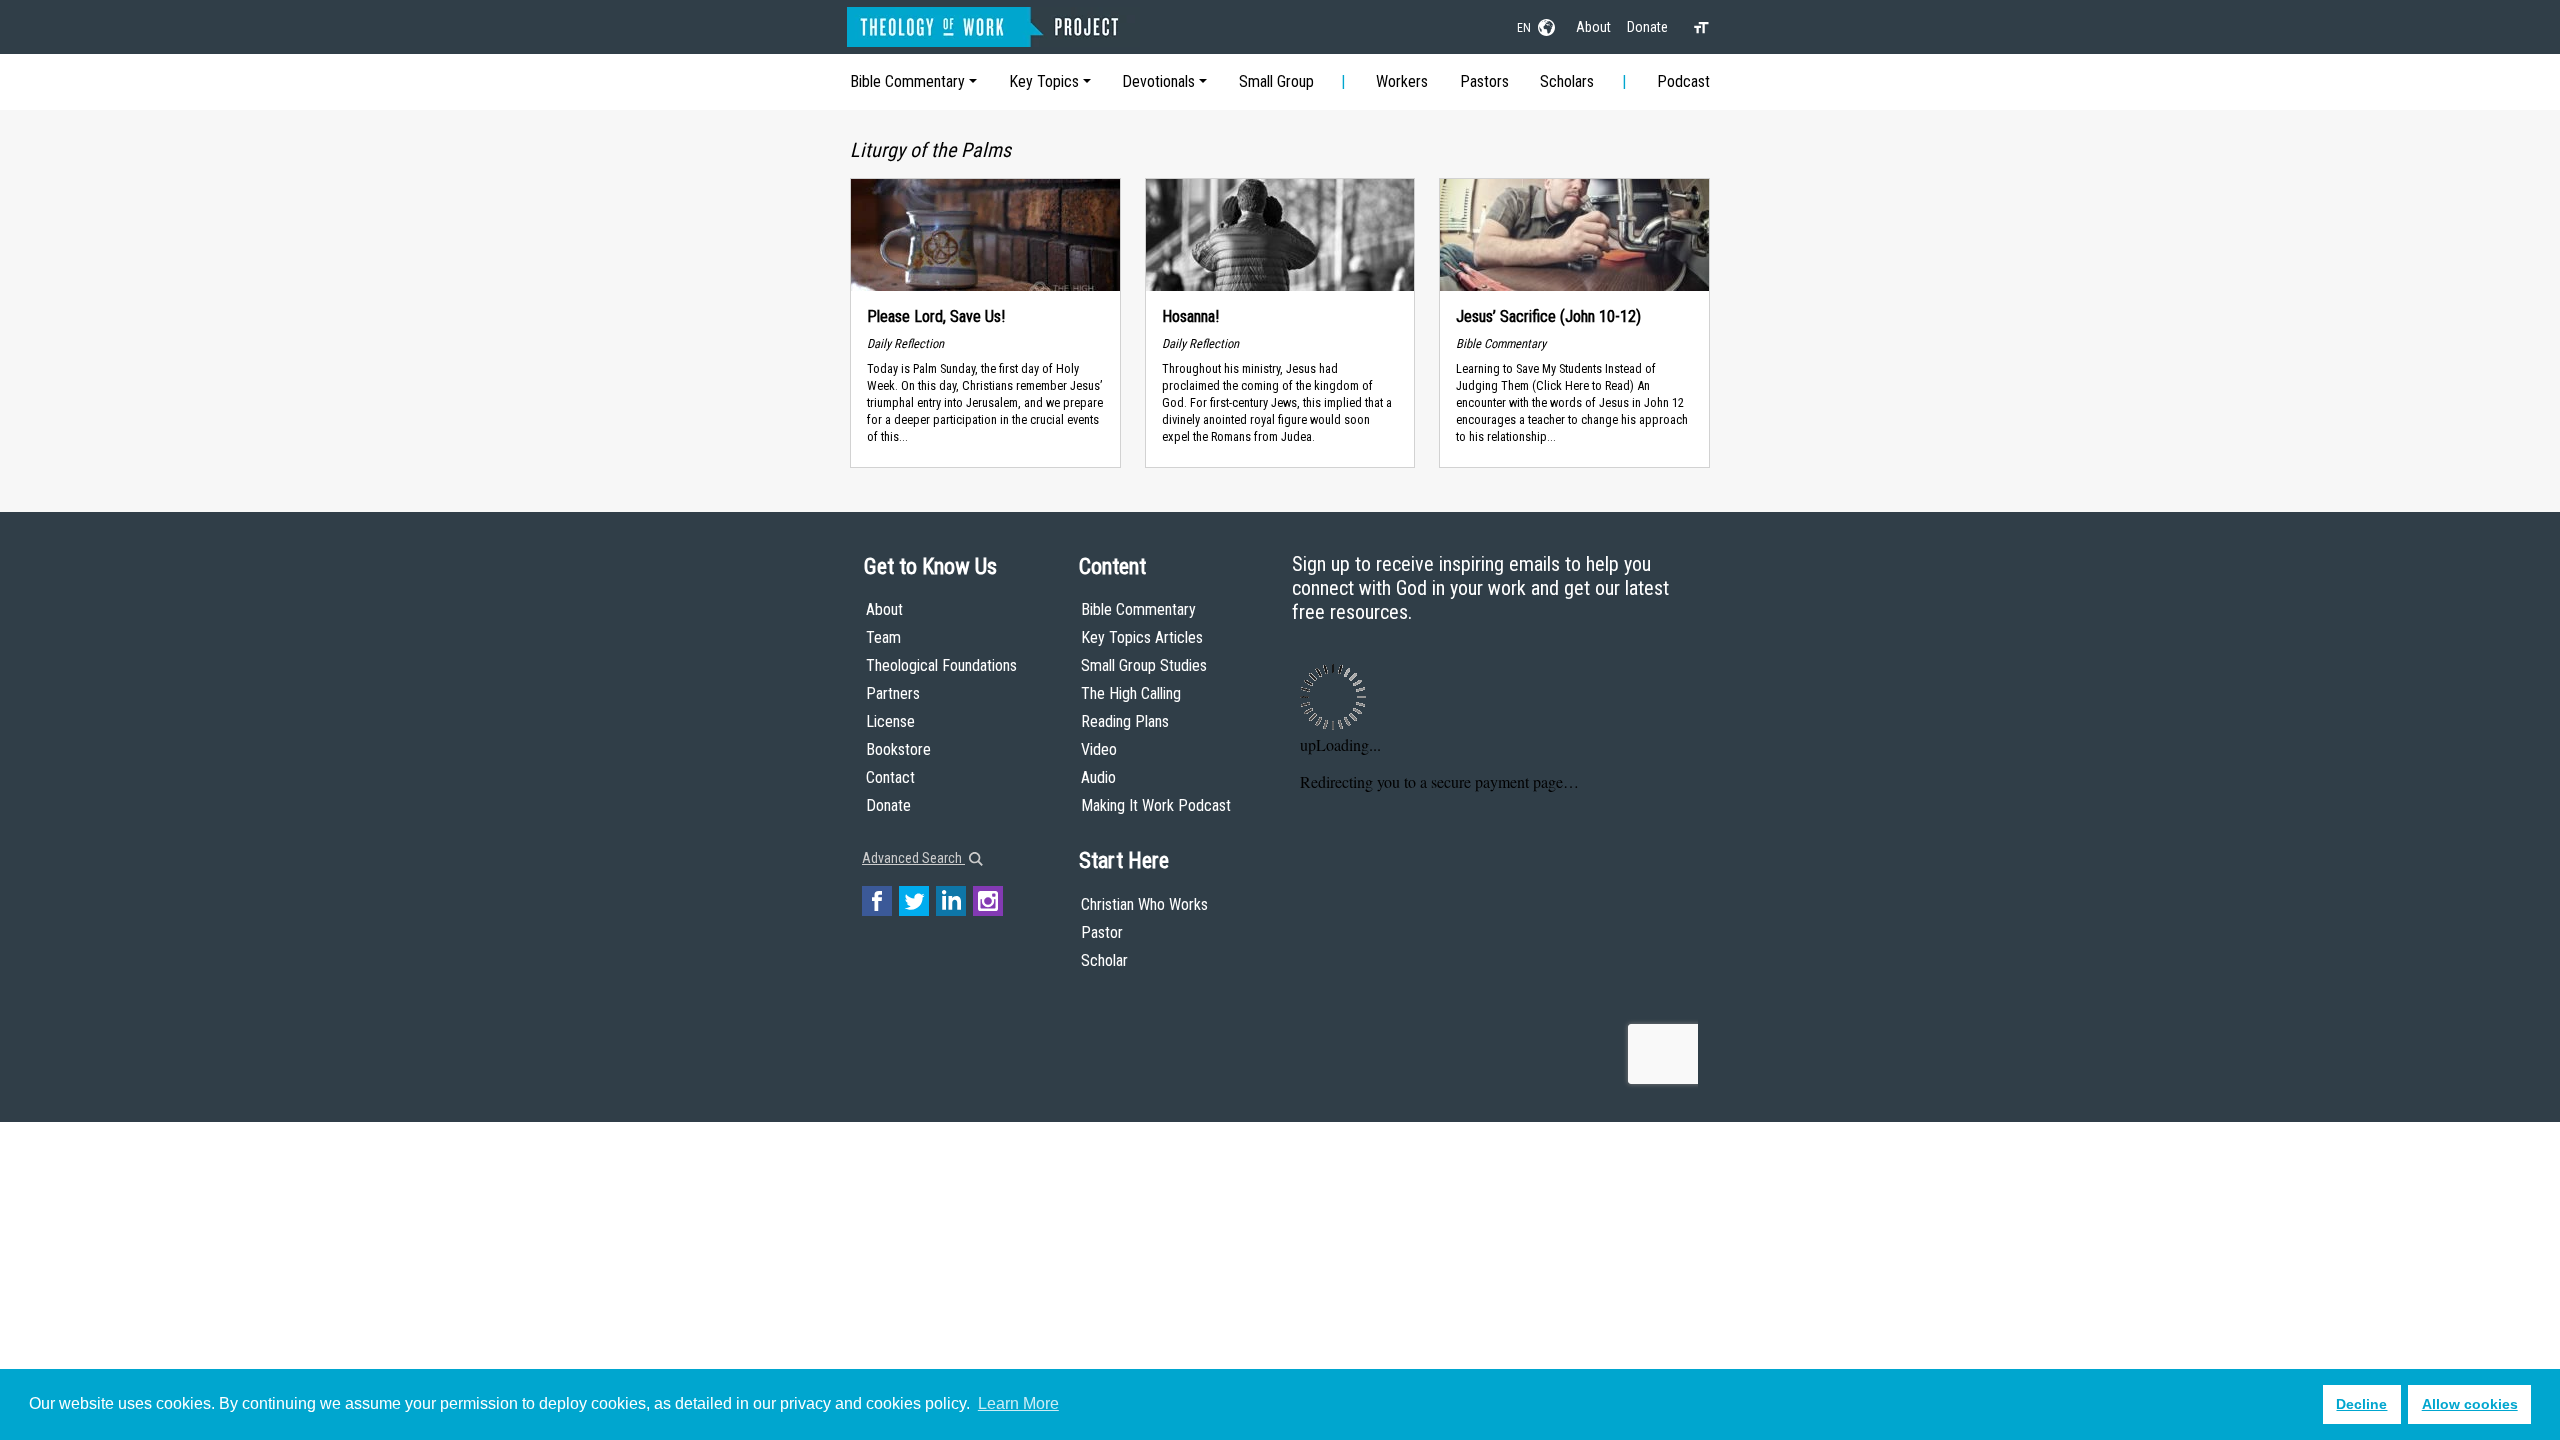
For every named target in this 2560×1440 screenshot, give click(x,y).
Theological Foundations (941, 665)
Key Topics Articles (1142, 637)
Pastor (1102, 932)
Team (883, 637)
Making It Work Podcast (1156, 805)
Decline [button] (2361, 1404)
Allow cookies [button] (2470, 1404)
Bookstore (898, 749)
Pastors (1484, 81)
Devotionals (1158, 81)
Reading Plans (1125, 721)
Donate (1647, 27)
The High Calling (1131, 693)
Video (1099, 749)
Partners (893, 693)
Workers (1402, 81)
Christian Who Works (1144, 904)
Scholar (1104, 960)
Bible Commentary (907, 81)
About (1593, 27)
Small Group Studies (1144, 665)
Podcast (1683, 81)
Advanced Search (913, 858)
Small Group (1276, 81)
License (890, 721)
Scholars (1567, 81)
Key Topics (1044, 81)
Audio (1098, 777)
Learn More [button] (1018, 1403)
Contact (890, 777)
